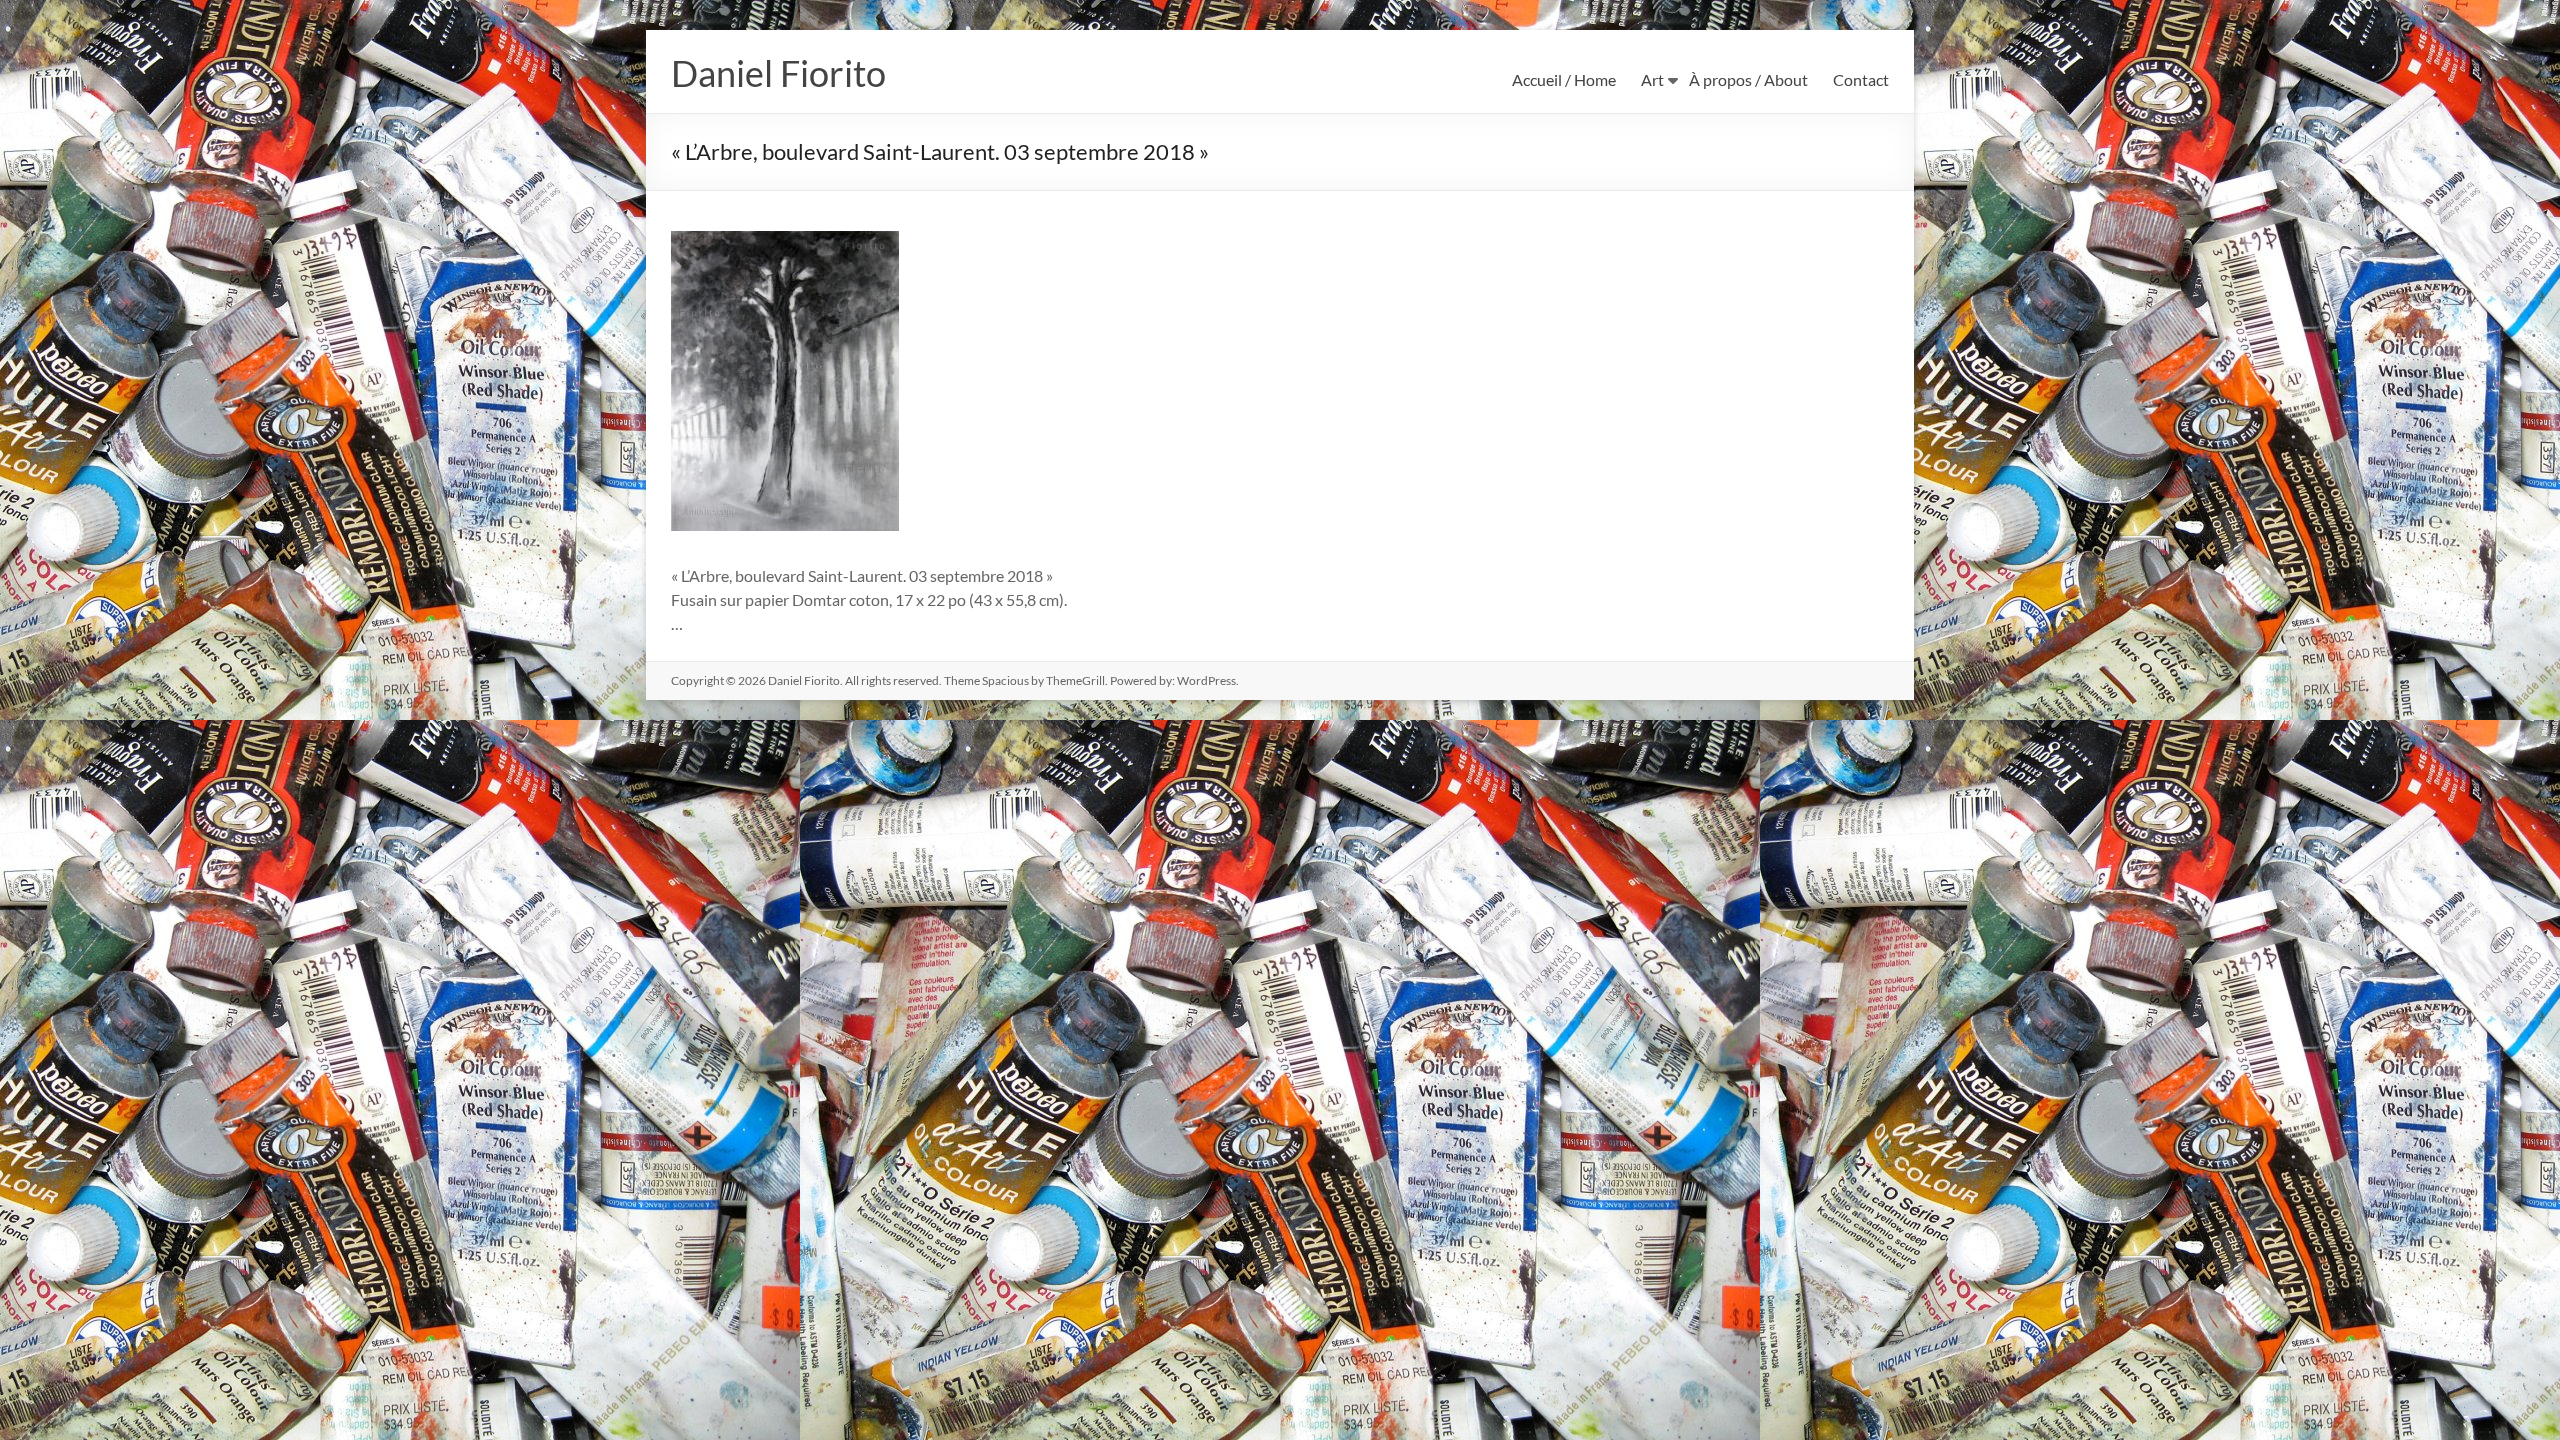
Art (1652, 79)
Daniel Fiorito (778, 73)
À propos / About (1748, 79)
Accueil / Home (1564, 79)
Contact (1861, 79)
